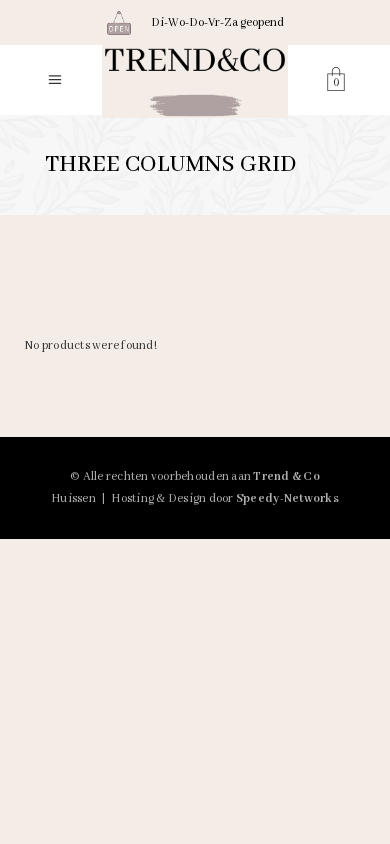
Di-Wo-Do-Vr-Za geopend (217, 22)
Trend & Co (286, 476)
